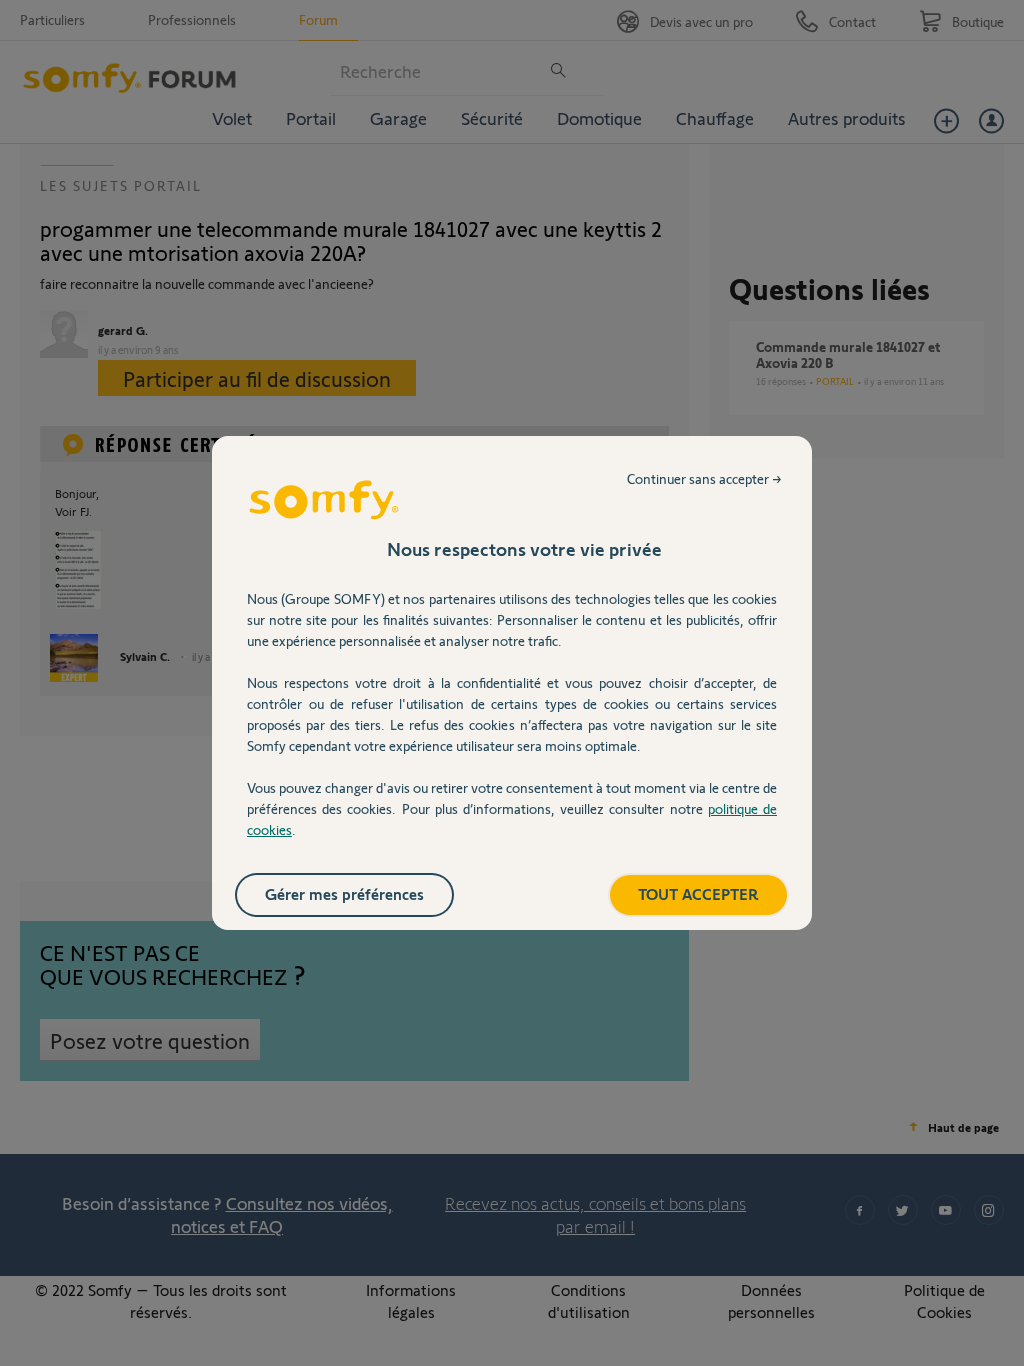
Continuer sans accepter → (704, 478)
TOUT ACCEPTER (698, 893)
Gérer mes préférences (344, 893)
